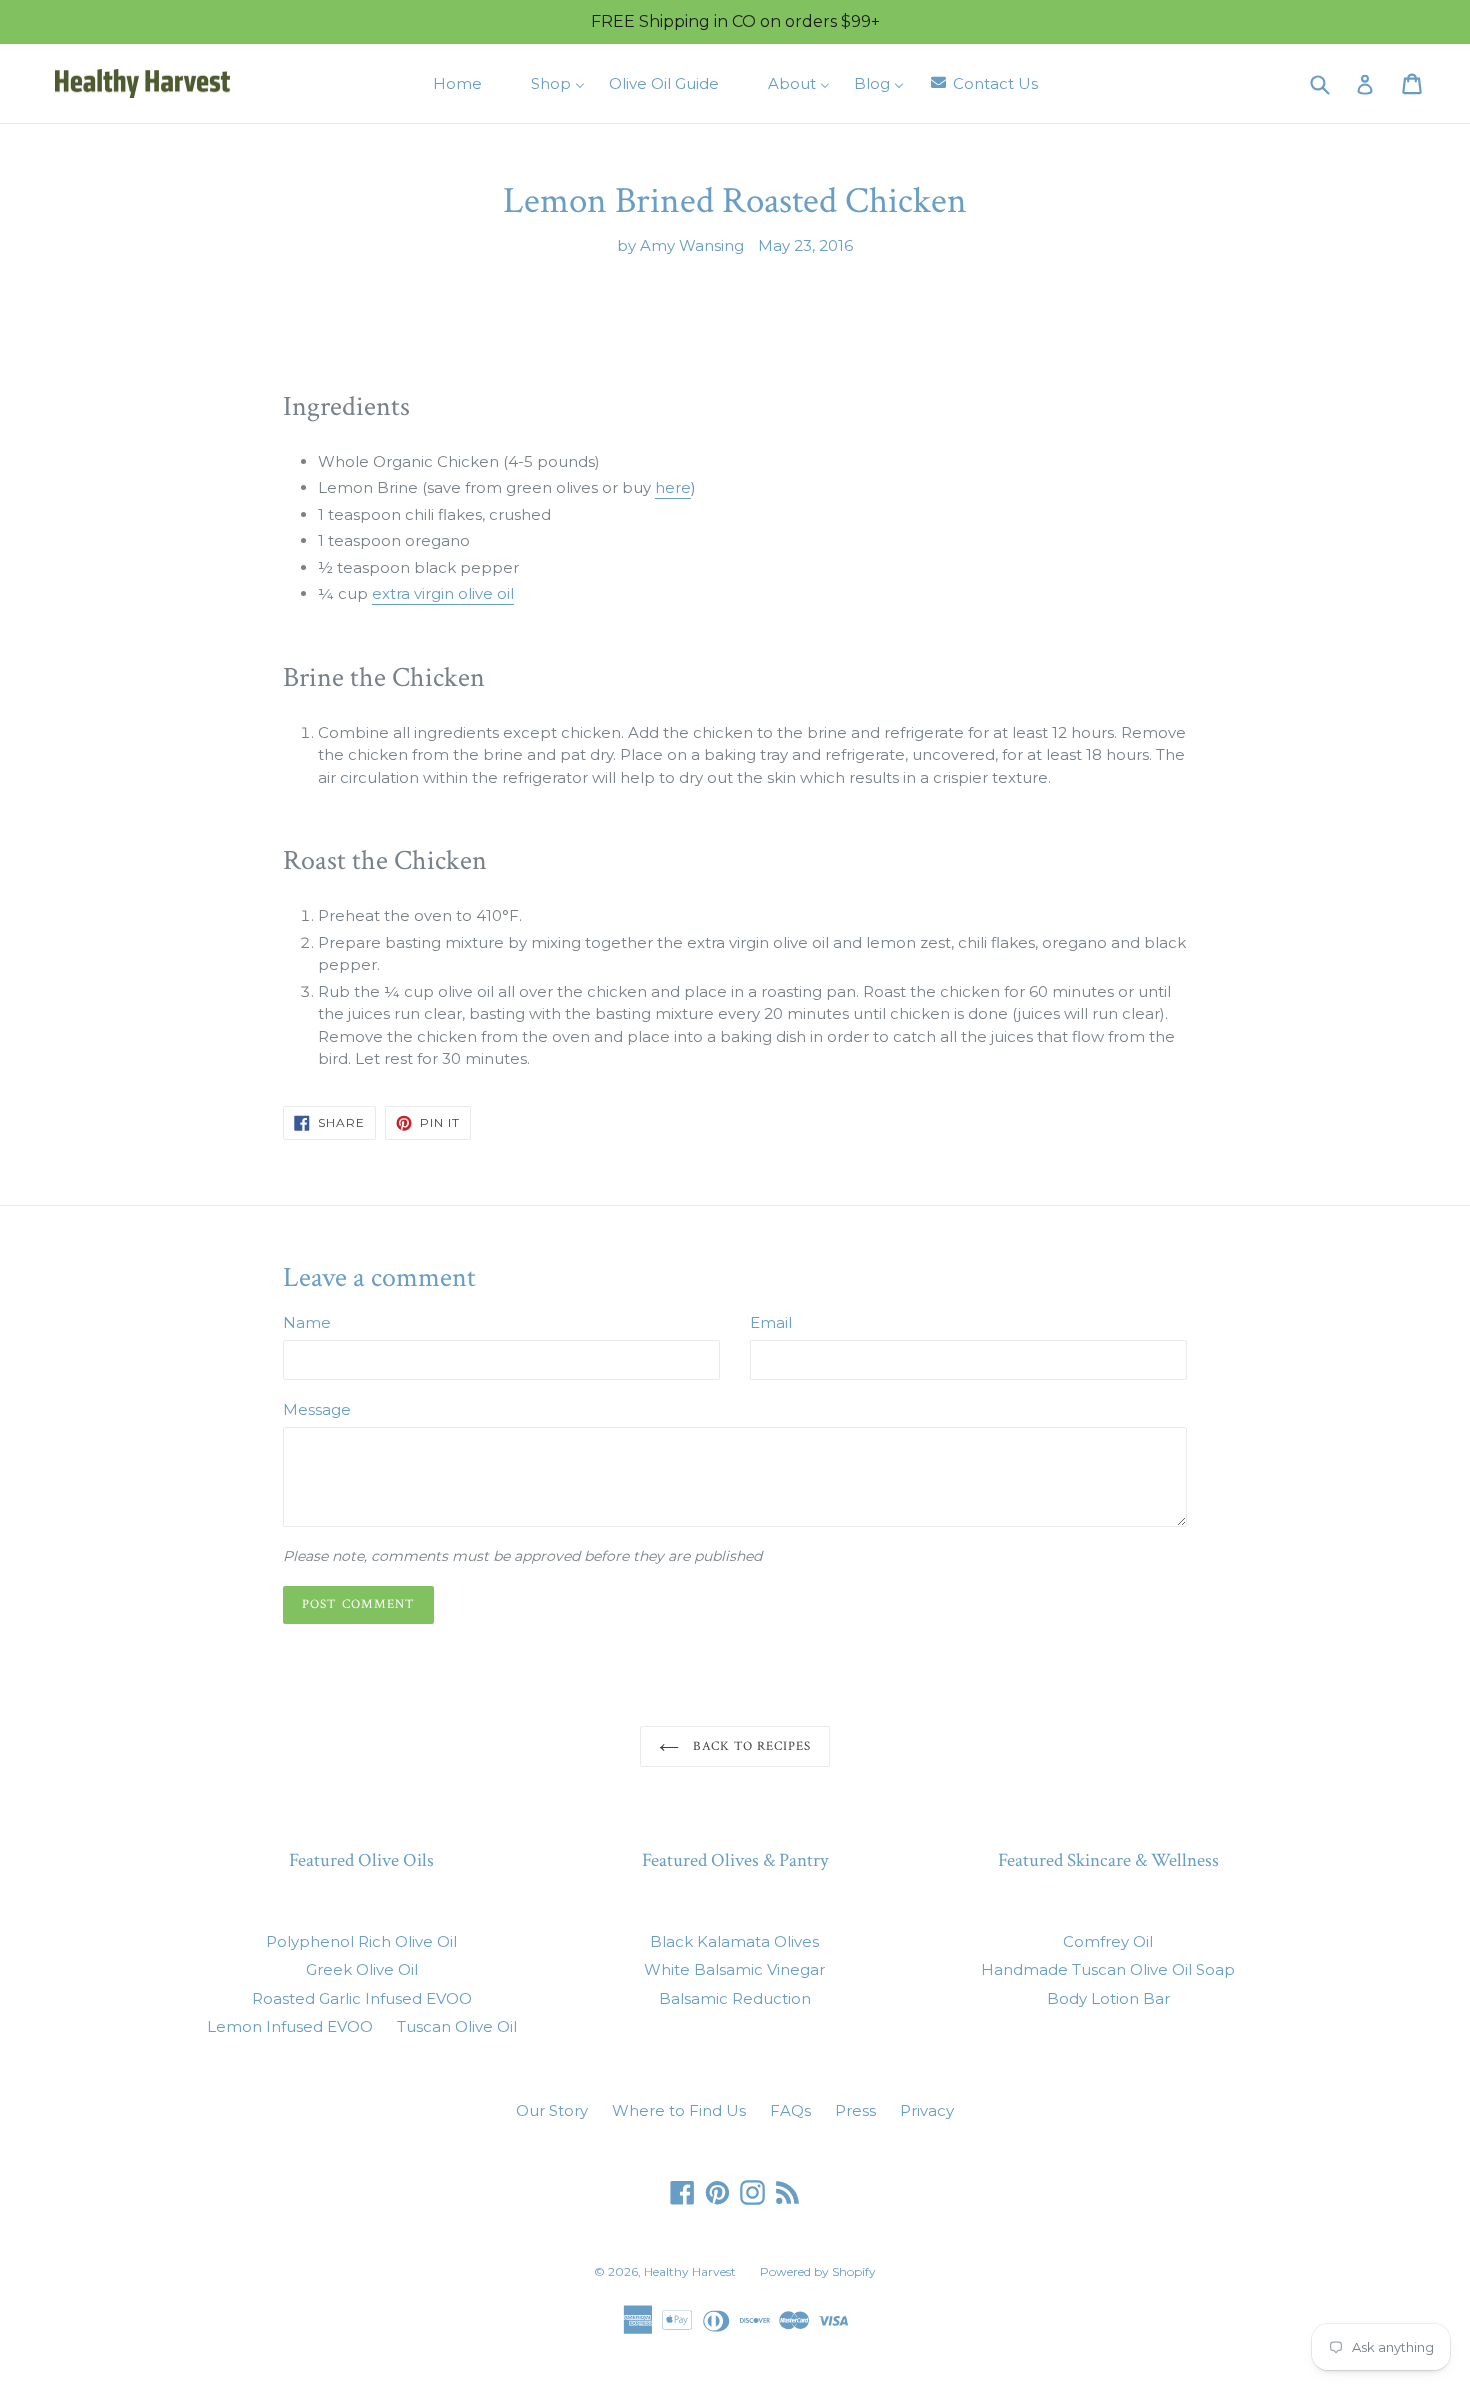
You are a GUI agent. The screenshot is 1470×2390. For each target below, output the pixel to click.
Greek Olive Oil (362, 1969)
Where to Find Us (679, 2110)
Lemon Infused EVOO (290, 2026)
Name (307, 1322)
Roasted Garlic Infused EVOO (362, 1998)
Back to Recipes (750, 1746)
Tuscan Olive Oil (457, 2026)
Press (855, 2110)
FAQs (790, 2110)
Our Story (552, 2110)
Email (771, 1322)
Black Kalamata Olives (734, 1941)
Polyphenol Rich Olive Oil (361, 1941)
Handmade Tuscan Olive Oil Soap (1108, 1969)
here (673, 487)
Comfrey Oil (1108, 1941)
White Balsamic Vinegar (734, 1969)
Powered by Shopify (818, 2271)
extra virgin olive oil (443, 593)
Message (317, 1409)
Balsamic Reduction (735, 1998)
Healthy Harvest (690, 2271)
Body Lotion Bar (1108, 1998)
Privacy (927, 2110)
